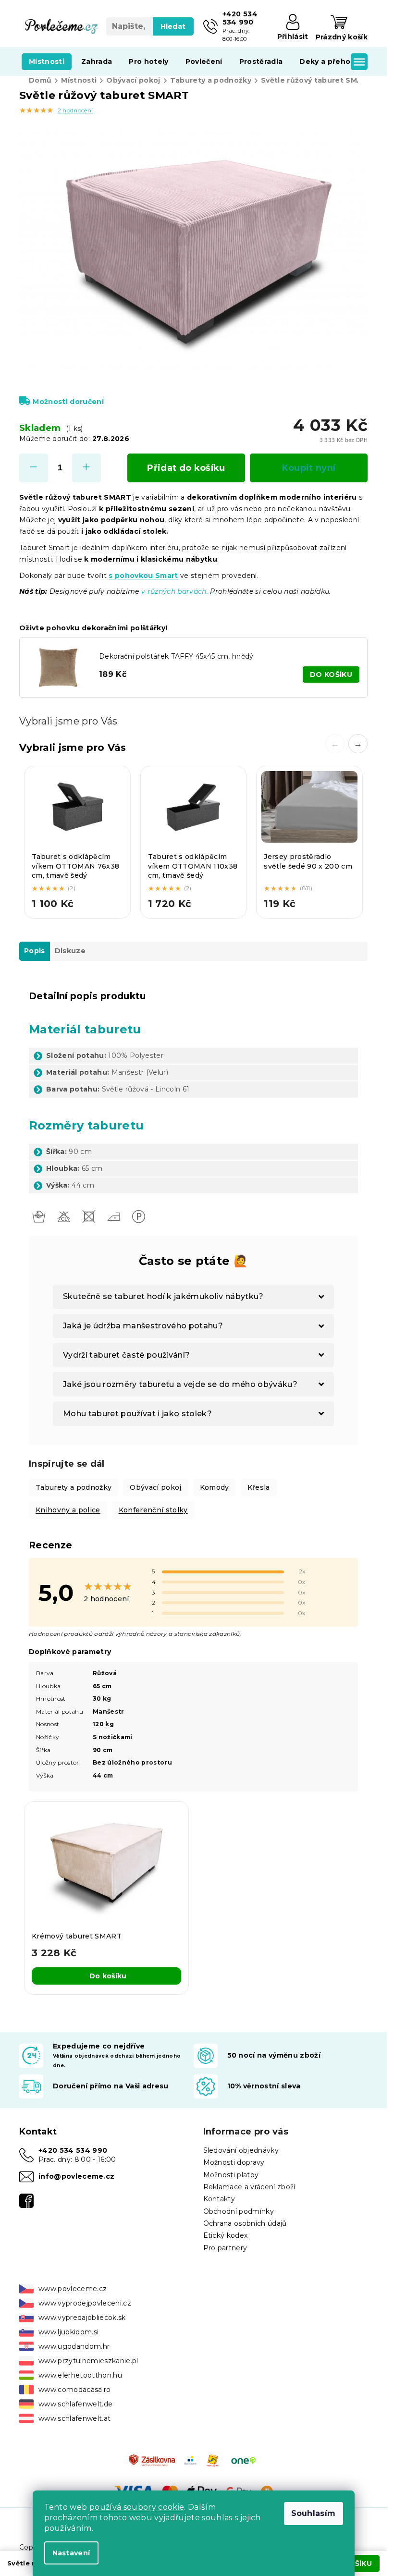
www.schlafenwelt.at (74, 2418)
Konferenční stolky (153, 1510)
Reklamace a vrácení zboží (249, 2187)
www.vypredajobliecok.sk (82, 2318)
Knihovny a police (68, 1510)
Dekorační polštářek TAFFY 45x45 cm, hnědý (176, 656)
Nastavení (71, 2553)
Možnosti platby (231, 2175)
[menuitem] (47, 61)
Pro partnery (225, 2248)
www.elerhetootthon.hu (80, 2375)
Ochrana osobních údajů (245, 2223)
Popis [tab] (35, 951)
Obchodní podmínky (239, 2211)
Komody (215, 1487)
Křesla (259, 1487)
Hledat (173, 26)
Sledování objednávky (241, 2150)
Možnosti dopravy (234, 2162)
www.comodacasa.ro (75, 2390)
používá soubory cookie (137, 2507)
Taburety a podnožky (74, 1487)
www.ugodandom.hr (74, 2346)
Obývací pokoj (155, 1487)
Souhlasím (314, 2513)
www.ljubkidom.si (68, 2332)
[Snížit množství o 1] (34, 468)
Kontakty (219, 2199)
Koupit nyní (309, 468)
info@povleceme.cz (77, 2176)
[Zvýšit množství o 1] (86, 468)
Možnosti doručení (68, 402)
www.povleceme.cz (73, 2289)
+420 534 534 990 (73, 2150)
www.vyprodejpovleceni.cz (85, 2303)
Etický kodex (226, 2235)
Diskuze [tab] (70, 951)
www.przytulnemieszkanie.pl (88, 2361)
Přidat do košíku (186, 468)
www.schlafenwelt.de (75, 2404)
